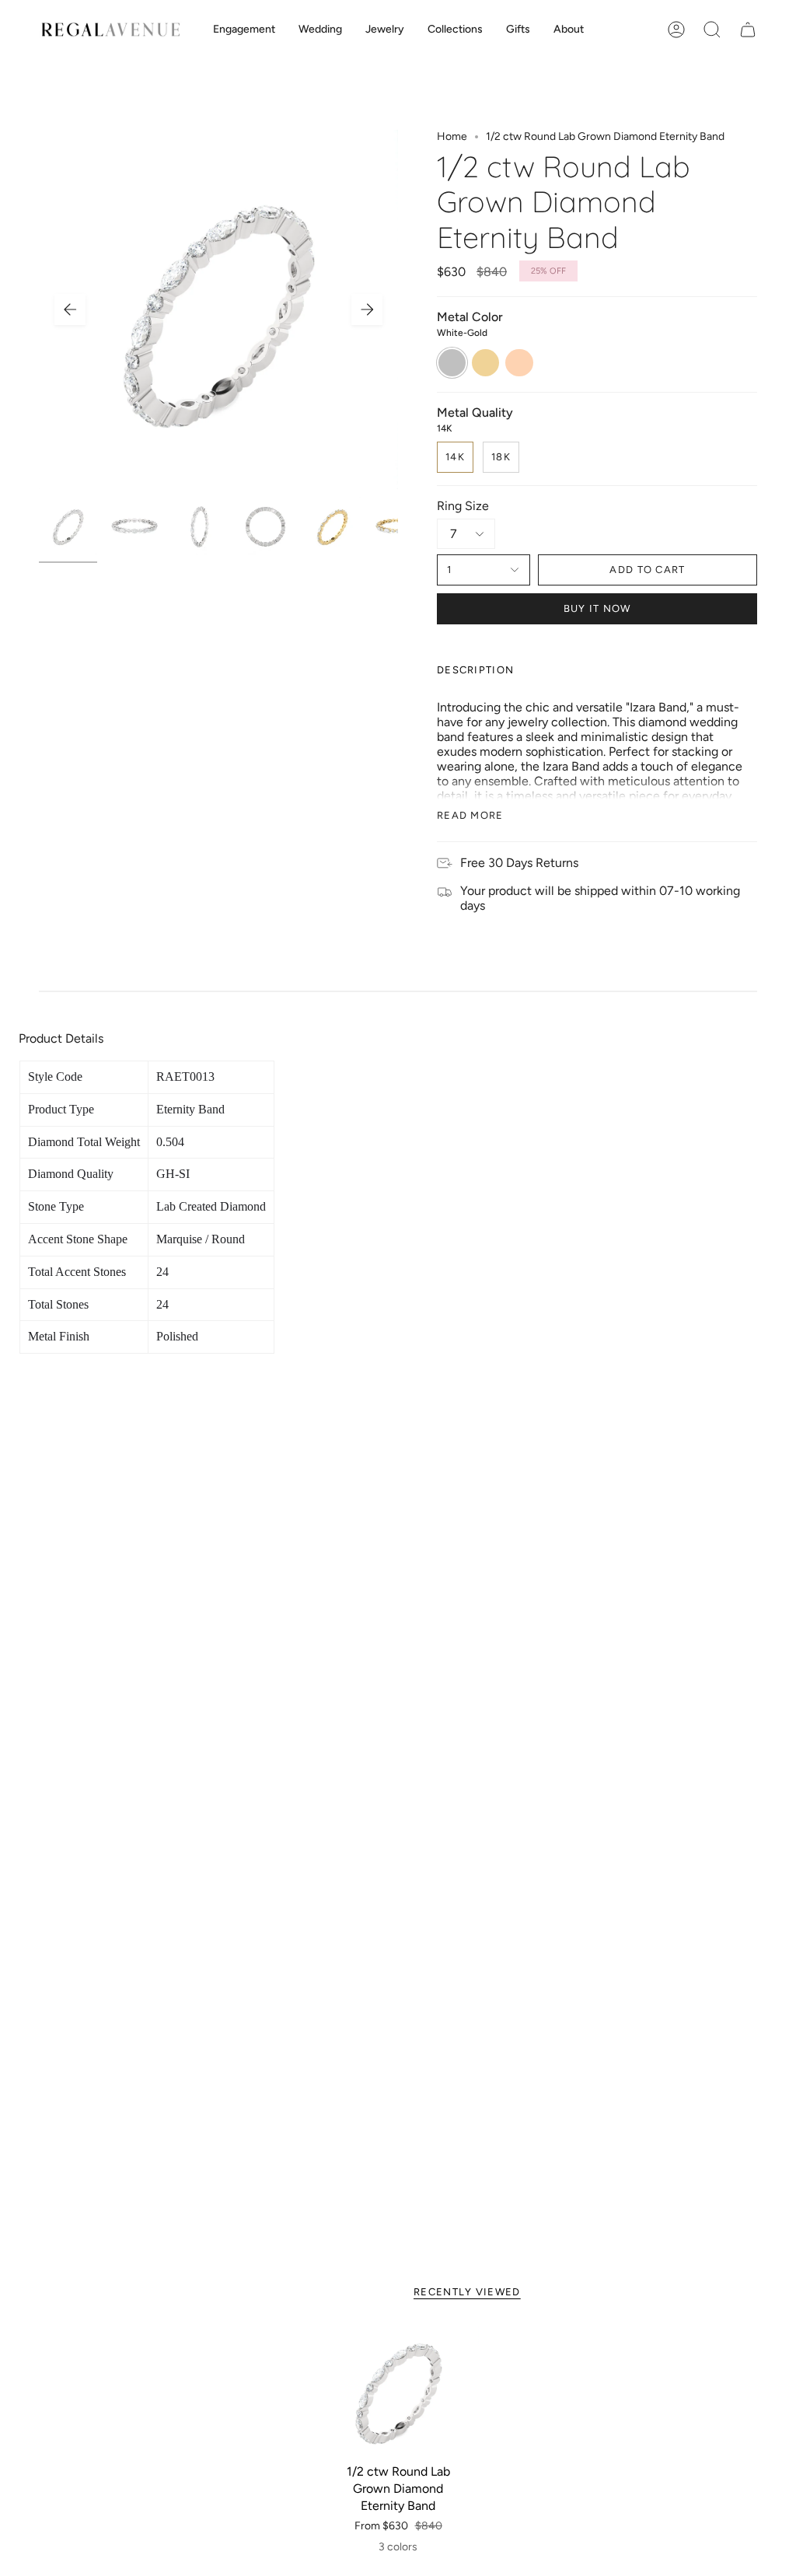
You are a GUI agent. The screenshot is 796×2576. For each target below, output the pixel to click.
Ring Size (463, 506)
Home (452, 136)
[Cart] (748, 30)
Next (367, 309)
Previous (70, 309)
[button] (244, 30)
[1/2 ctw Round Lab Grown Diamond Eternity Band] (398, 2391)
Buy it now (597, 608)
